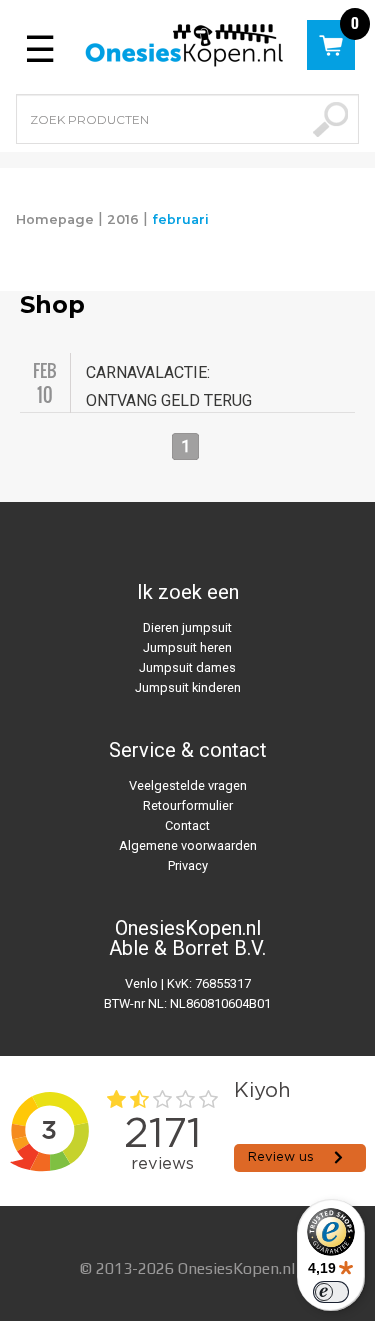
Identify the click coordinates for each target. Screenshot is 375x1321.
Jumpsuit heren (187, 647)
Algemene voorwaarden (188, 845)
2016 (123, 219)
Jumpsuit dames (187, 667)
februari (180, 219)
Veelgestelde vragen (188, 785)
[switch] (331, 1292)
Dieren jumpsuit (187, 627)
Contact (187, 825)
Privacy (188, 865)
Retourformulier (188, 805)
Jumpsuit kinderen (188, 687)
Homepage (55, 219)
